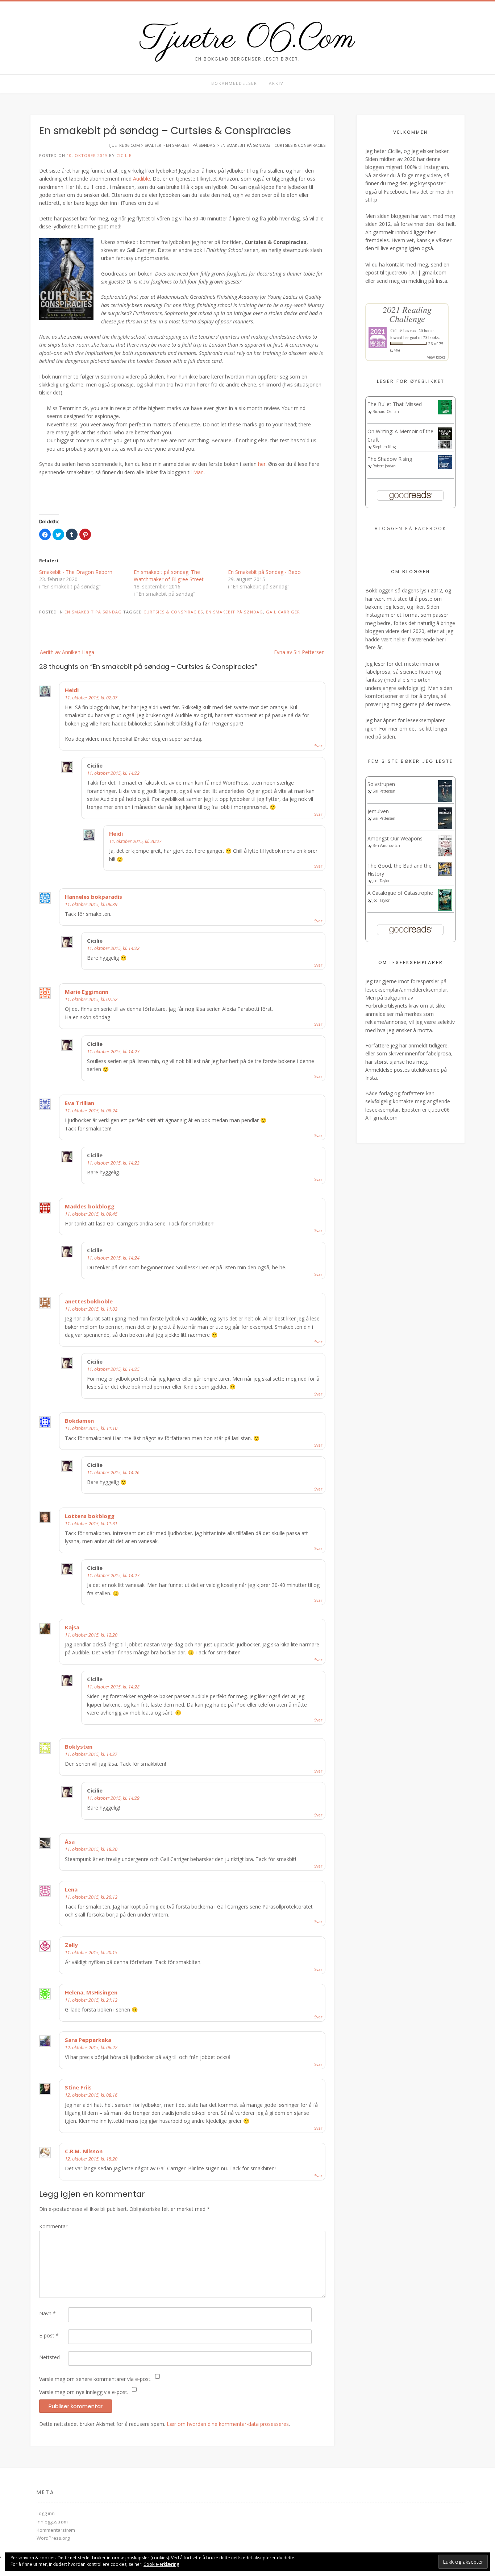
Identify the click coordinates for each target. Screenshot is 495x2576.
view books (436, 357)
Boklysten (79, 1746)
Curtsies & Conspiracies (173, 612)
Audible (142, 179)
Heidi (72, 690)
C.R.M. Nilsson (84, 2151)
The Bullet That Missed (395, 404)
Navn (47, 2313)
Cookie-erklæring (161, 2564)
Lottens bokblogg (90, 1516)
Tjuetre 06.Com (247, 39)
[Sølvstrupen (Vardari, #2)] (445, 800)
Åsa (70, 1841)
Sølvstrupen (381, 784)
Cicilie (124, 155)
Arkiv (276, 83)
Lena (71, 1889)
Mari (198, 472)
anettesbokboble (89, 1301)
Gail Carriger (283, 612)
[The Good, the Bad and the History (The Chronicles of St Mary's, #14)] (445, 874)
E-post (49, 2335)
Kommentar (53, 2226)
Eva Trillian (80, 1103)
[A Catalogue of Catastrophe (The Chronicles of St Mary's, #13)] (445, 909)
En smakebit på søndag (93, 612)
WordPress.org (53, 2538)
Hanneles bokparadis (93, 897)
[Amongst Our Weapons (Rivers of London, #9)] (445, 855)
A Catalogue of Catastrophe (400, 893)
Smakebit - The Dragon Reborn (76, 572)
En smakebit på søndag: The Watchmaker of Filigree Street (169, 576)
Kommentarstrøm (56, 2530)
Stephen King (384, 447)
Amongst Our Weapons (395, 838)
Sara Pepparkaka (88, 2040)
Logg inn (46, 2513)
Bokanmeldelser (234, 83)
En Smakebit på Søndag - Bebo (264, 572)
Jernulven (378, 811)
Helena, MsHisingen (91, 1992)
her (262, 464)
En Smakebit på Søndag (234, 612)
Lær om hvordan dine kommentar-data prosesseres (228, 2424)
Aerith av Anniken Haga (67, 652)
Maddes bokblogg (90, 1206)
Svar (318, 746)
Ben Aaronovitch (386, 845)
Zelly (71, 1945)
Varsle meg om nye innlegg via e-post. (84, 2392)
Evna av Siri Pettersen (299, 652)
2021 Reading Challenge (407, 314)
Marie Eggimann (87, 992)
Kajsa (72, 1627)
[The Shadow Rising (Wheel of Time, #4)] (445, 467)
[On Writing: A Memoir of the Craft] (445, 447)
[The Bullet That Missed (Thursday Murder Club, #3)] (445, 412)
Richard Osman (386, 412)
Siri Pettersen (384, 791)
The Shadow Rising (390, 459)
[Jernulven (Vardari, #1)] (445, 828)
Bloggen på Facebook (411, 528)
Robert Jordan (384, 466)
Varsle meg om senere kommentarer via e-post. (95, 2379)
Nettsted (49, 2357)
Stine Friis (78, 2087)
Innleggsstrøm (52, 2522)
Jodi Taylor (381, 881)
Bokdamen (79, 1421)
